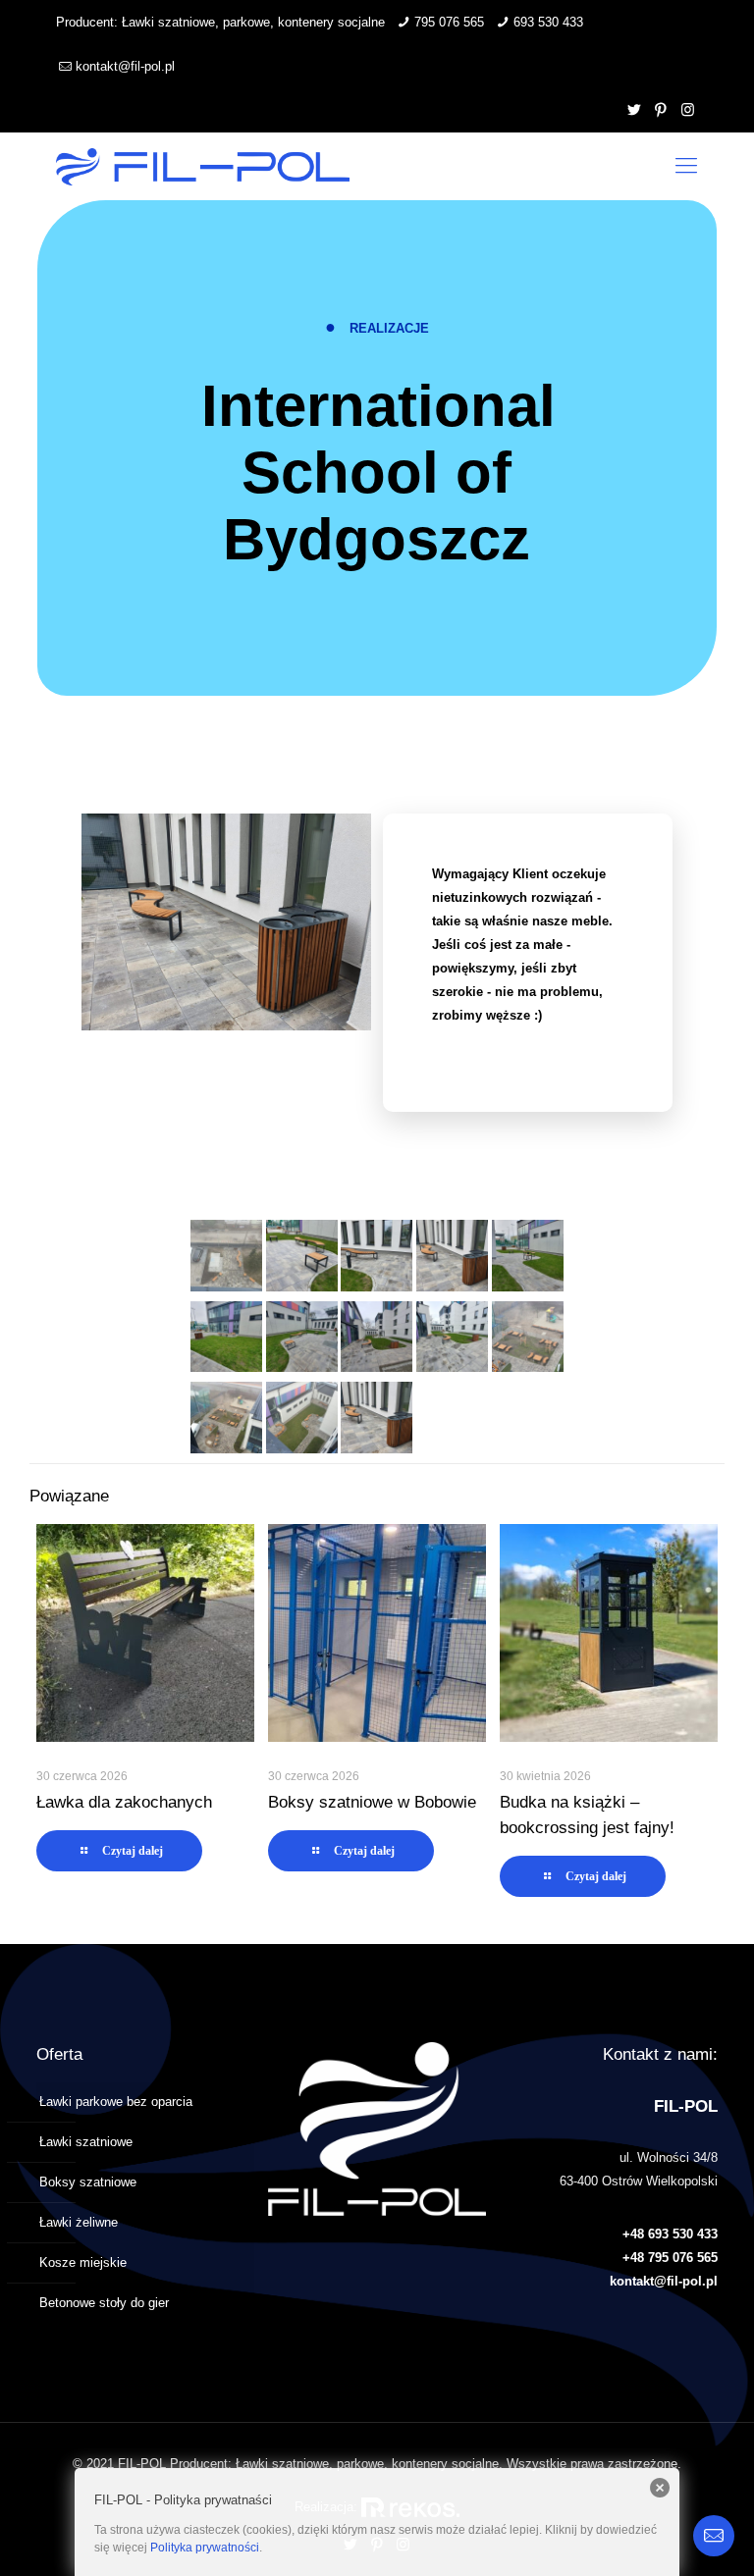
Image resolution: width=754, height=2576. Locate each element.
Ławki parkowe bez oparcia (116, 2102)
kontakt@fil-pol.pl (125, 66)
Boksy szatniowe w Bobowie (372, 1802)
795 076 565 (449, 22)
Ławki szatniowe (86, 2142)
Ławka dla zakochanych (124, 1802)
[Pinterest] (661, 109)
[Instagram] (688, 109)
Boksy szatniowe (88, 2182)
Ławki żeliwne (79, 2222)
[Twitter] (635, 109)
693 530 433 (548, 22)
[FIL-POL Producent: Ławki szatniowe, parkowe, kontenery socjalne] (203, 166)
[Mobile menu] (686, 166)
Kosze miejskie (83, 2262)
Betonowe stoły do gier (104, 2303)
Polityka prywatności (205, 2548)
